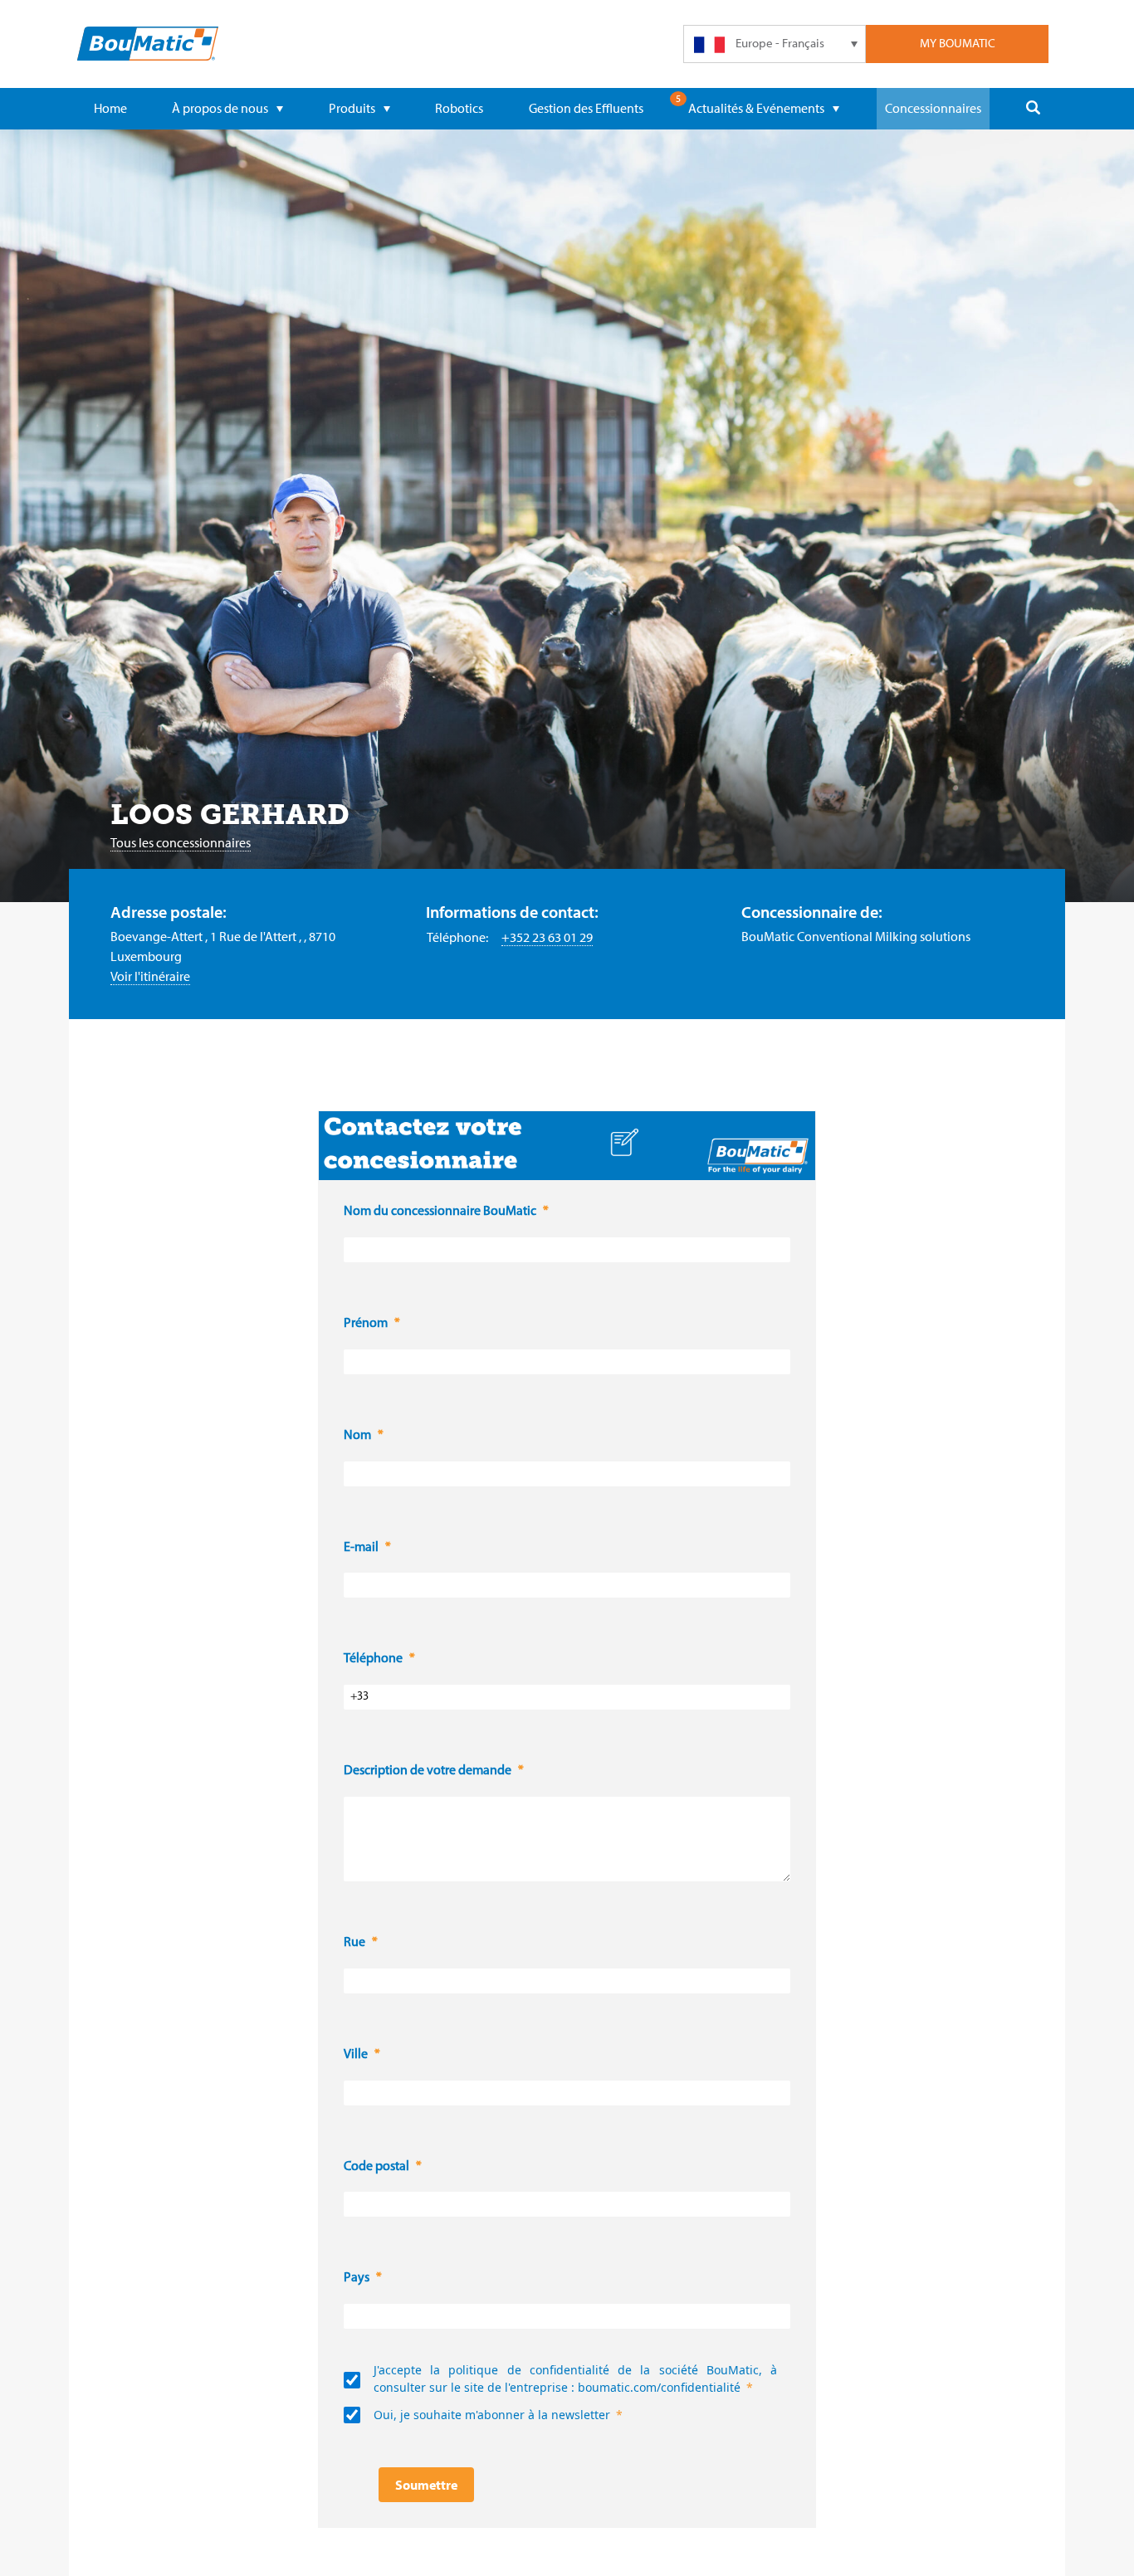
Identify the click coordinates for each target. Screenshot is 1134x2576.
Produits (352, 108)
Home (110, 108)
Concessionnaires (933, 108)
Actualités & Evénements (756, 108)
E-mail (361, 1548)
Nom (357, 1436)
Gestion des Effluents (586, 108)
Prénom (366, 1324)
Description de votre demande (428, 1771)
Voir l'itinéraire (150, 976)
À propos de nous (220, 108)
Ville (356, 2055)
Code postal (376, 2167)
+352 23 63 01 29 (547, 937)
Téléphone (373, 1659)
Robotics (459, 108)
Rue (354, 1943)
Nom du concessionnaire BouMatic (440, 1212)
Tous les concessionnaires (181, 842)
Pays (357, 2278)
